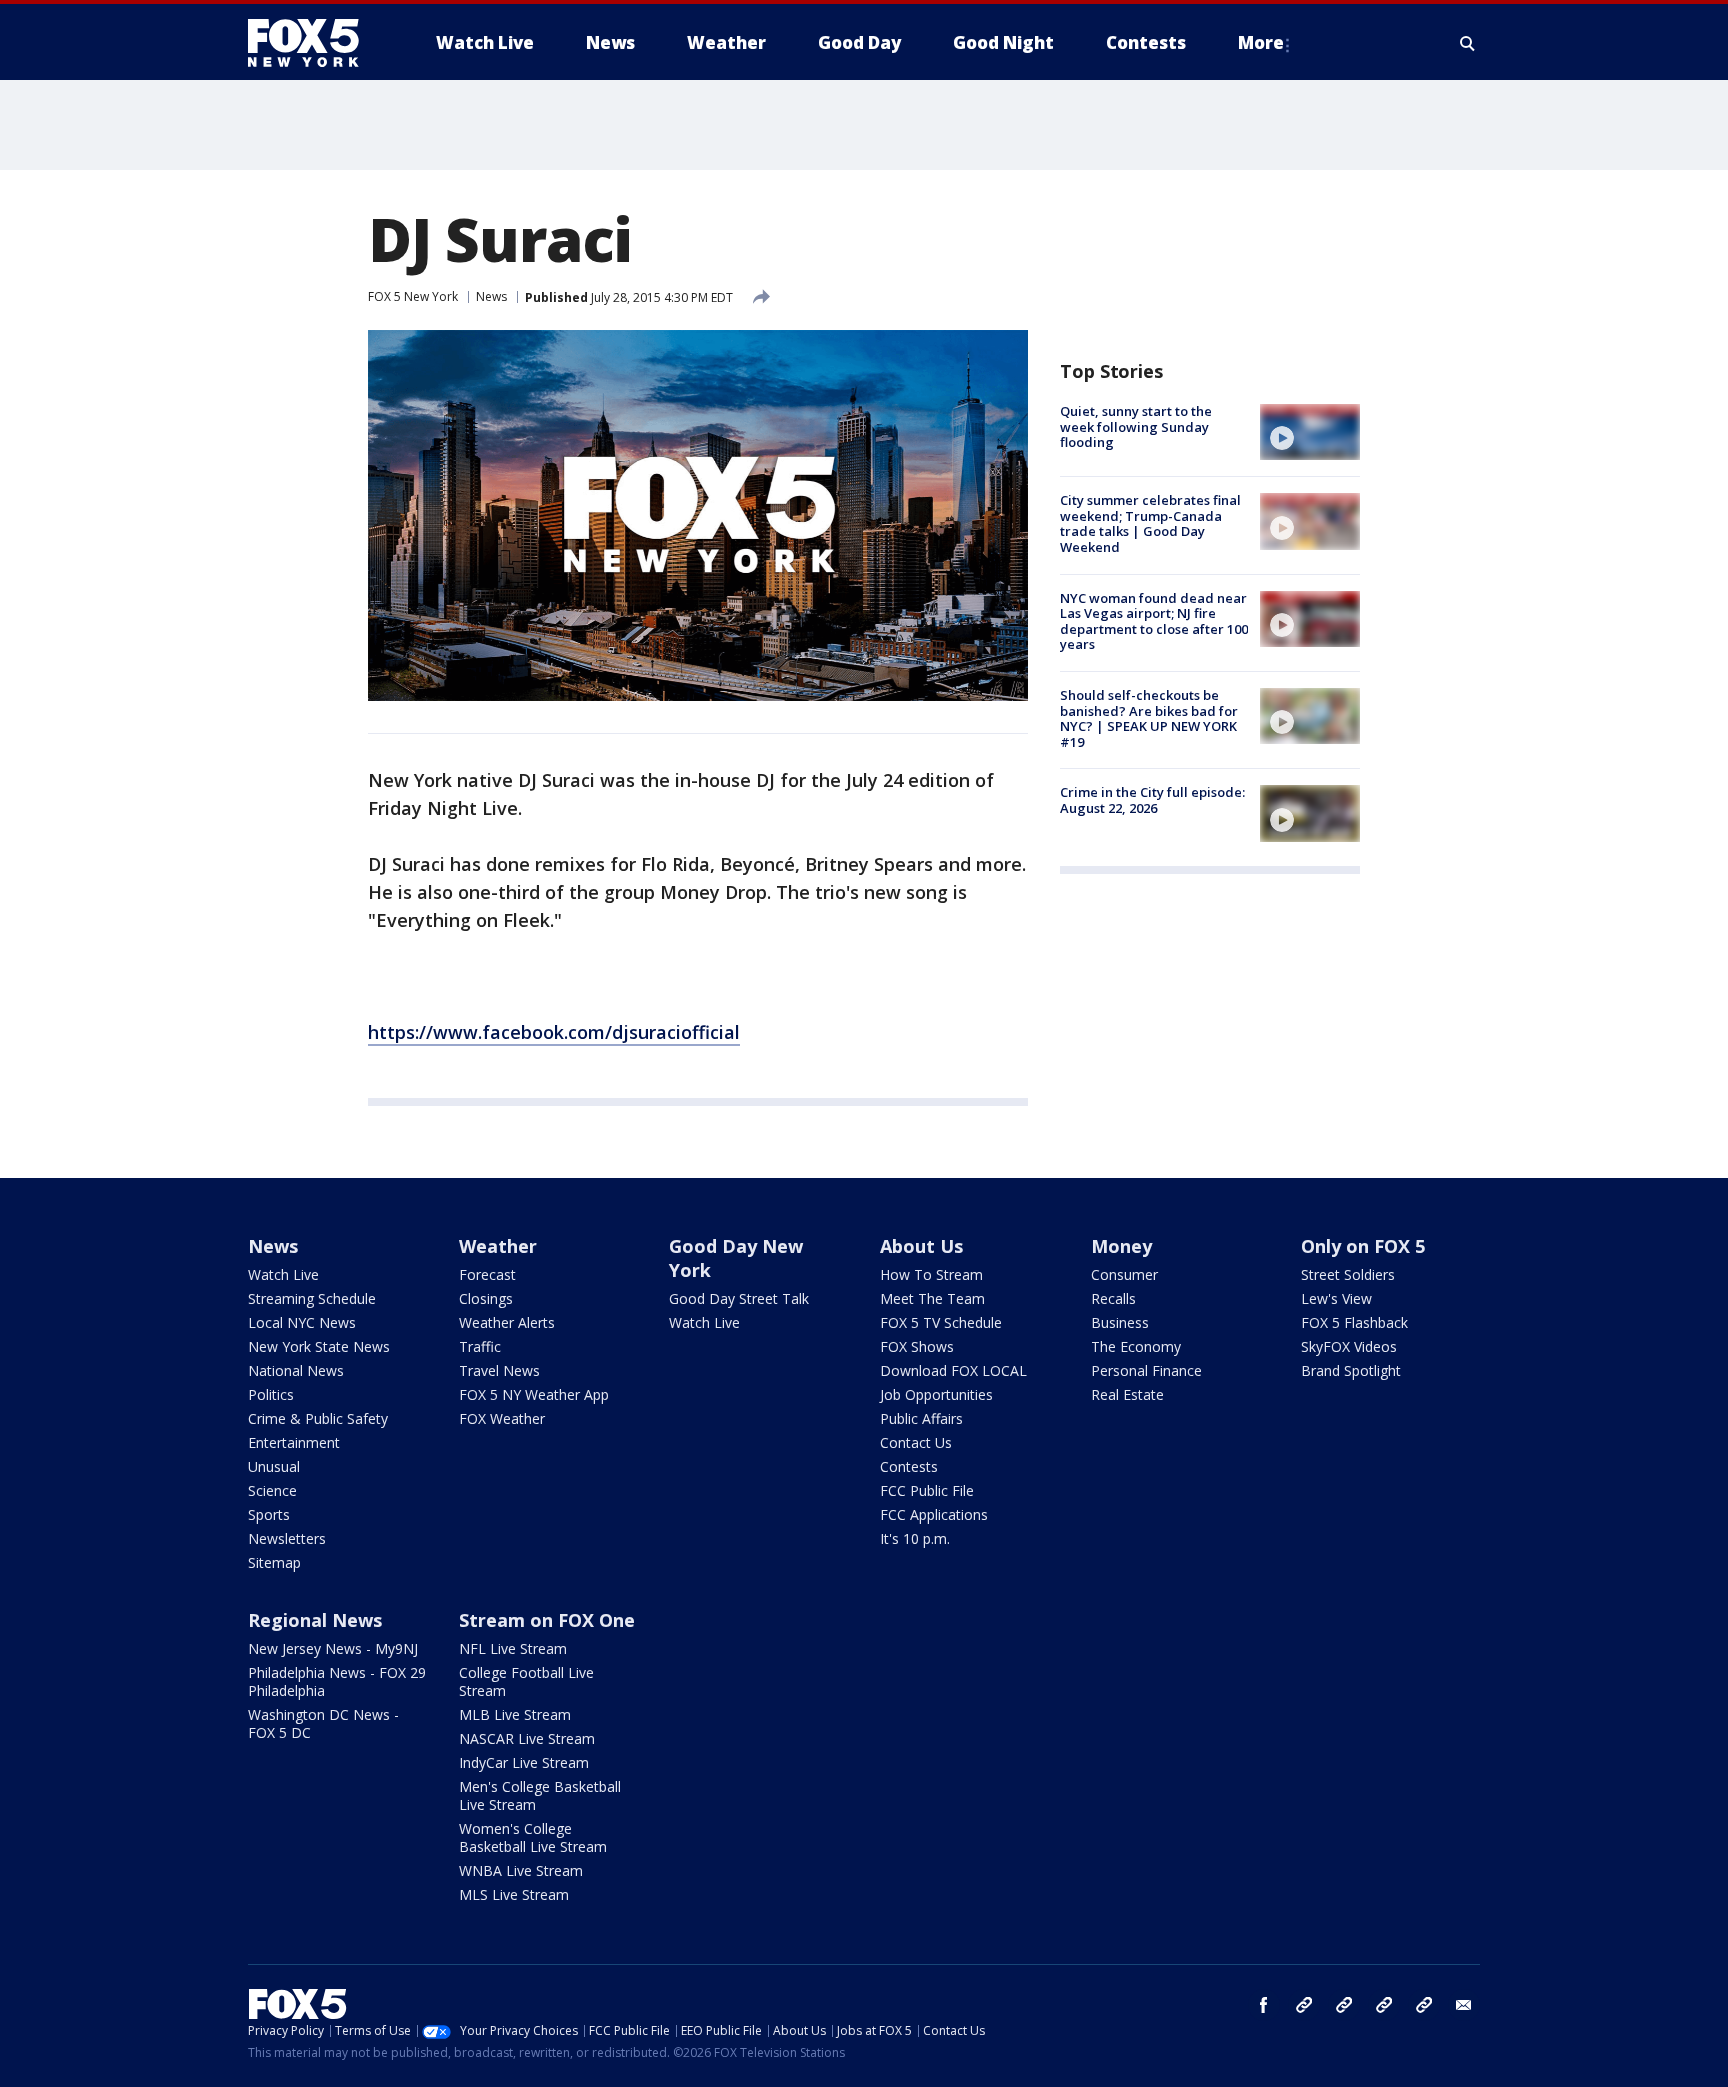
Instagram (1304, 2005)
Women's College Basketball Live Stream (533, 1837)
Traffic (480, 1346)
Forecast (487, 1274)
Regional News (315, 1620)
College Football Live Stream (526, 1681)
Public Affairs (921, 1418)
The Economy (1136, 1346)
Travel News (499, 1370)
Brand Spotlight (1351, 1370)
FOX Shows (917, 1346)
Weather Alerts (507, 1322)
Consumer (1124, 1274)
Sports (269, 1514)
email (1464, 2005)
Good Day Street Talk (739, 1298)
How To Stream (931, 1274)
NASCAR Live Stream (527, 1738)
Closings (486, 1298)
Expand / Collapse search (1468, 43)
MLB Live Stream (515, 1714)
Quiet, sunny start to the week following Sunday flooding (1136, 426)
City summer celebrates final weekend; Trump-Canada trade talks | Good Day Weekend (1150, 523)
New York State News (319, 1346)
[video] (1310, 432)
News (491, 296)
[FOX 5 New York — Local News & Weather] (314, 43)
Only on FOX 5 (1363, 1246)
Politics (271, 1394)
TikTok (1344, 2005)
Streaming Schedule (312, 1298)
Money (1121, 1246)
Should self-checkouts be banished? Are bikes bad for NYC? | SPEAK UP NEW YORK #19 (1149, 718)
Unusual (274, 1466)
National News (296, 1370)
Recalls (1113, 1298)
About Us (921, 1246)
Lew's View (1336, 1298)
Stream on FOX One (547, 1620)
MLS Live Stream (514, 1894)
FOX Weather (502, 1418)
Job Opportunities (936, 1394)
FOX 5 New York (413, 296)
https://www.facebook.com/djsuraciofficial (554, 1032)
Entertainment (294, 1442)
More (1261, 42)
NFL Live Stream (513, 1648)
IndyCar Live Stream (524, 1762)
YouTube (1384, 2005)
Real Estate (1127, 1394)
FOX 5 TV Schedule (941, 1322)
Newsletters (287, 1538)
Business (1120, 1322)
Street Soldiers (1348, 1274)
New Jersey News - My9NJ (333, 1648)
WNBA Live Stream (521, 1870)
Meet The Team (932, 1298)
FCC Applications (934, 1514)
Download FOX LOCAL (953, 1370)
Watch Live (283, 1274)
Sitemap (274, 1562)
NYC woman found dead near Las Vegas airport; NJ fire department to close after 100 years (1154, 621)
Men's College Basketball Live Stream (540, 1795)
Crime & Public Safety (318, 1418)
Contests (909, 1466)
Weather (498, 1246)
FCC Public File (927, 1490)
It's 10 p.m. (915, 1538)
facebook (1264, 2005)
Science (272, 1490)
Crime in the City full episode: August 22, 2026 (1152, 800)
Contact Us (916, 1442)
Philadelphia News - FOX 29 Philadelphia (337, 1681)
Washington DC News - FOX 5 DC (323, 1723)
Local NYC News (302, 1322)
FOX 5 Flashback (1354, 1322)
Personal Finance (1146, 1370)
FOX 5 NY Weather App (534, 1394)
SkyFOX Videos (1349, 1346)
